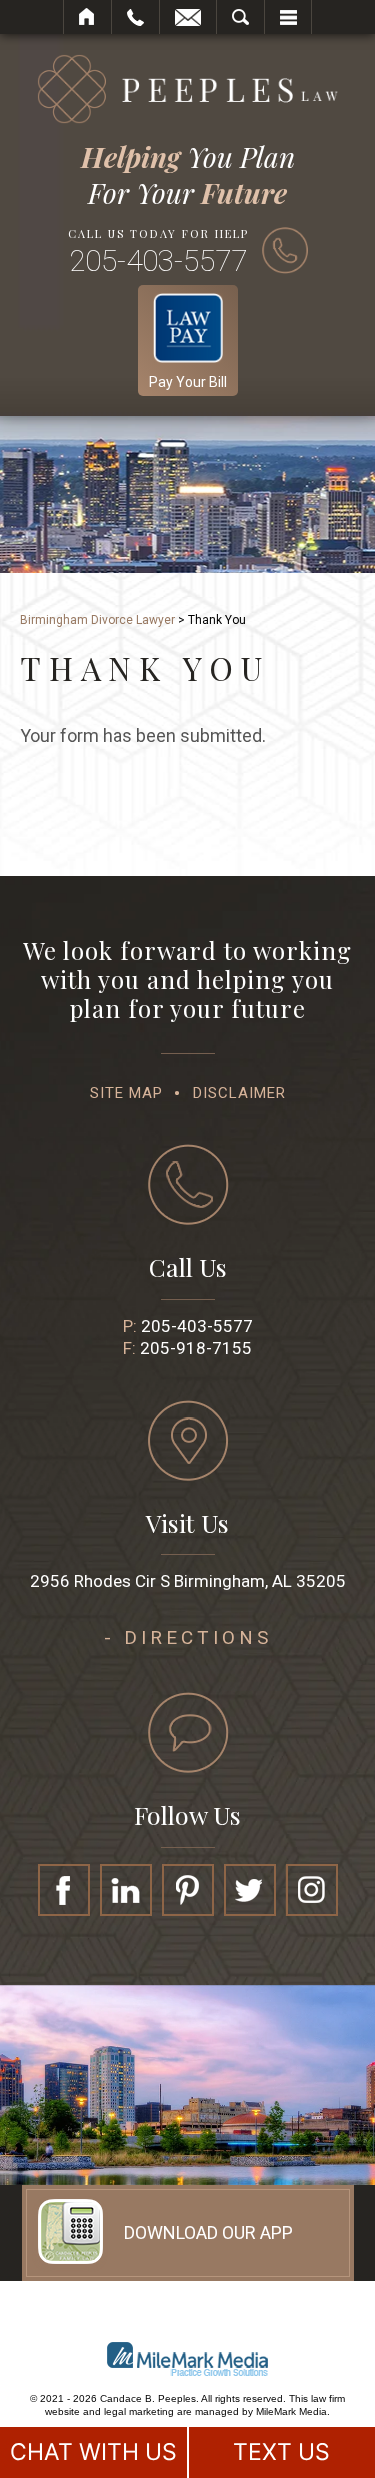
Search (240, 17)
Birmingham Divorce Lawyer (97, 620)
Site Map (126, 1093)
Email (188, 17)
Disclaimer (239, 1093)
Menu (288, 17)
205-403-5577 (158, 260)
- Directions (188, 1637)
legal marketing (139, 2411)
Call (135, 17)
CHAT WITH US (93, 2452)
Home (87, 17)
